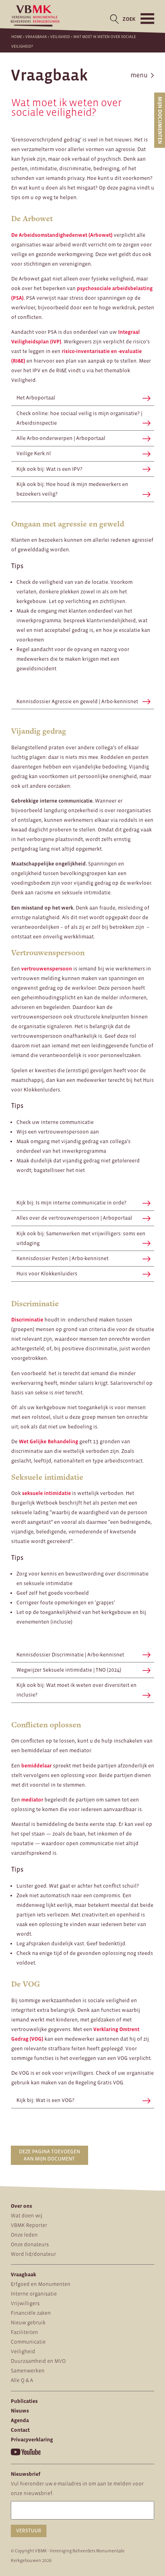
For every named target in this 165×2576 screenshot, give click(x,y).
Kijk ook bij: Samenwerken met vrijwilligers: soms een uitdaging (81, 1238)
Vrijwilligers (25, 2303)
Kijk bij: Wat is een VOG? (45, 2100)
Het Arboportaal (36, 398)
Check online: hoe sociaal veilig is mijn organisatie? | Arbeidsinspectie (79, 418)
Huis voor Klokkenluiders (47, 1274)
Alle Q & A (22, 2380)
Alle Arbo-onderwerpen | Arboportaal (61, 438)
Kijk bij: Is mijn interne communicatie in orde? (71, 1203)
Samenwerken (28, 2371)
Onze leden (24, 2235)
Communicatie (28, 2342)
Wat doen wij (27, 2216)
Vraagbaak (36, 37)
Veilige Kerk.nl (34, 453)
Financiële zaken (31, 2313)
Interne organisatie (34, 2294)
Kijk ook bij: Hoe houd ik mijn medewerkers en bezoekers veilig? (72, 489)
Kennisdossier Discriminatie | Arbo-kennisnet (70, 1655)
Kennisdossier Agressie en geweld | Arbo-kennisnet (77, 701)
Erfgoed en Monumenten (41, 2284)
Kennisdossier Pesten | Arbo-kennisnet (62, 1258)
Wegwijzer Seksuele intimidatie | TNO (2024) (69, 1670)
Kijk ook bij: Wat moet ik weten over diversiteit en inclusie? (76, 1690)
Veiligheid (60, 37)
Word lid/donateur (33, 2254)
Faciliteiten (24, 2332)
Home (17, 37)
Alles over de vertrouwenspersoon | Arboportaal (74, 1218)
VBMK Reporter (29, 2225)
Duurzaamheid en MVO (38, 2361)
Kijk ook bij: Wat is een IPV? (49, 469)
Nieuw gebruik (28, 2323)
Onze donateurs (30, 2244)
